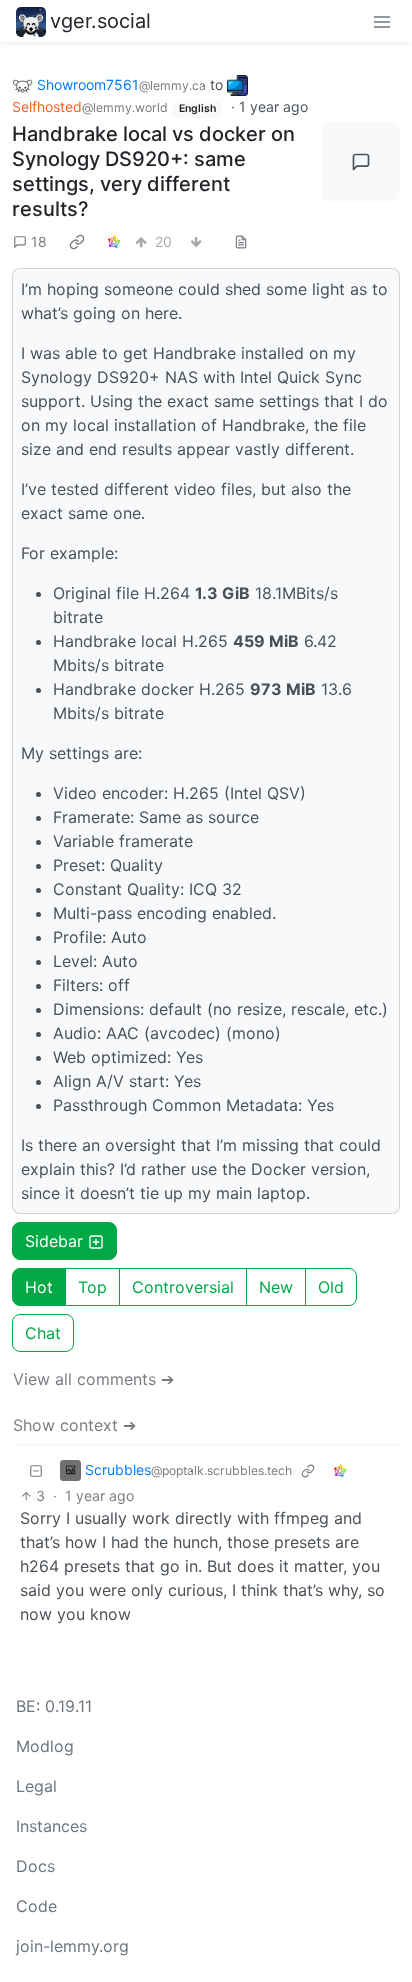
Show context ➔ (74, 1425)
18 (39, 241)
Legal (36, 1786)
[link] (77, 241)
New (276, 1287)
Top (92, 1287)
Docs (35, 1866)
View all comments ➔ (93, 1379)
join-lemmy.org (72, 1946)
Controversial (183, 1287)
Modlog (45, 1746)
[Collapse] (36, 1469)
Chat (43, 1333)
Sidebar (54, 1241)
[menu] (382, 21)
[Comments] (360, 161)
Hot (39, 1287)
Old (331, 1287)
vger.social (100, 21)
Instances (51, 1826)
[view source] (241, 241)
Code (36, 1906)
